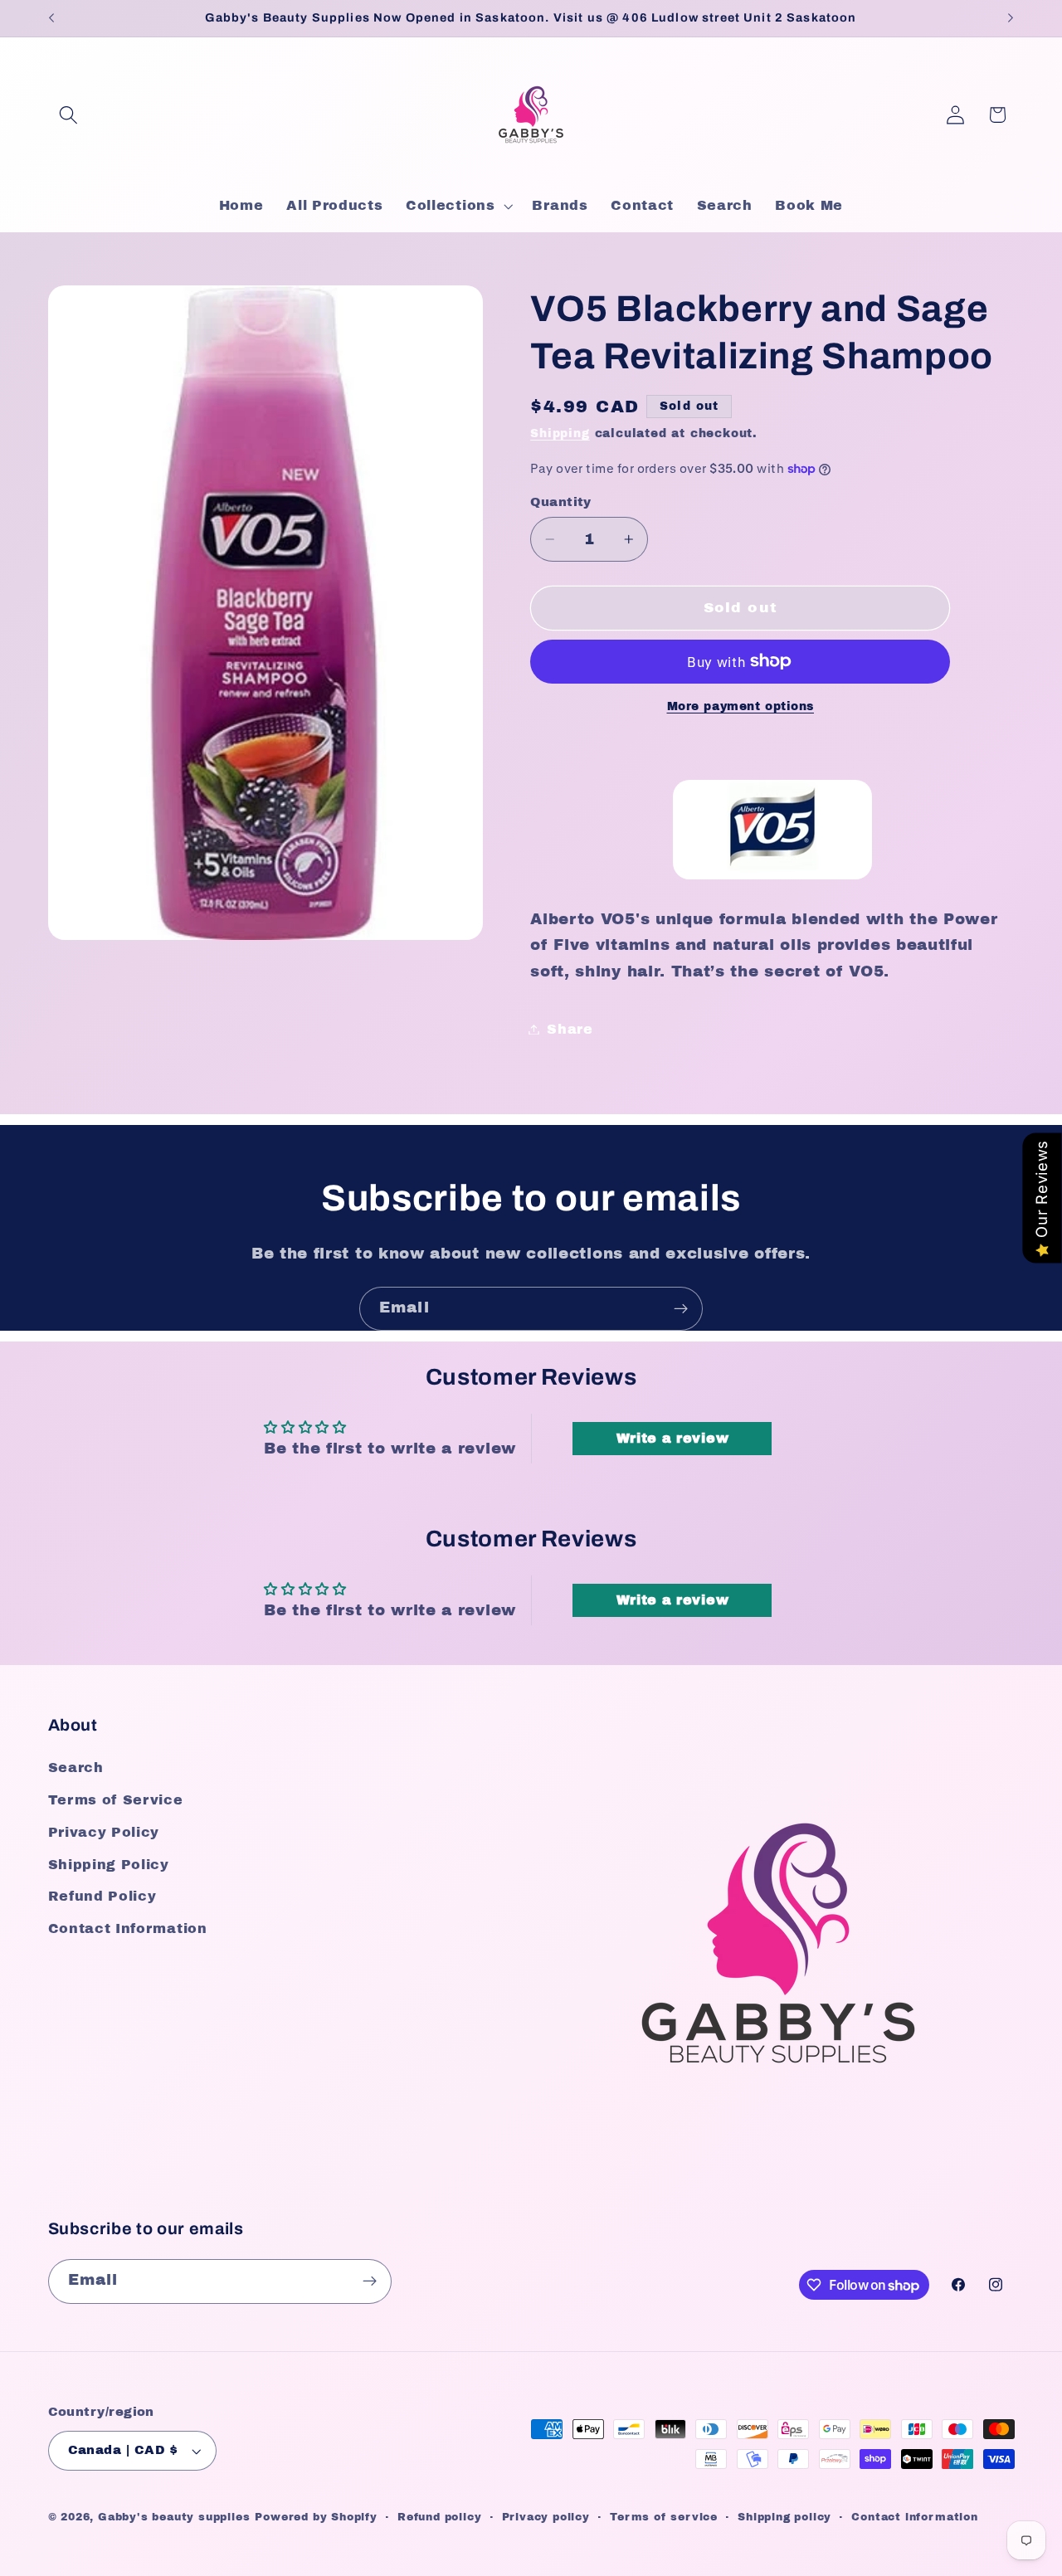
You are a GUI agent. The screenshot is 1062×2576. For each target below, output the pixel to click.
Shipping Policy (109, 1865)
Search (76, 1768)
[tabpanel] (772, 835)
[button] (69, 115)
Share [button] (570, 1029)
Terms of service (664, 2517)
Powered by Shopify (316, 2517)
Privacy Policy (104, 1832)
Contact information (914, 2517)
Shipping (560, 433)
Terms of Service (116, 1800)
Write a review (673, 1438)
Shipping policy (784, 2517)
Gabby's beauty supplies (174, 2517)
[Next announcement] (1011, 18)
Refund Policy (102, 1896)
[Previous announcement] (51, 18)
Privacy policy (546, 2517)
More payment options (741, 706)
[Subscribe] (681, 1309)
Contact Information (128, 1928)
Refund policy (439, 2517)
